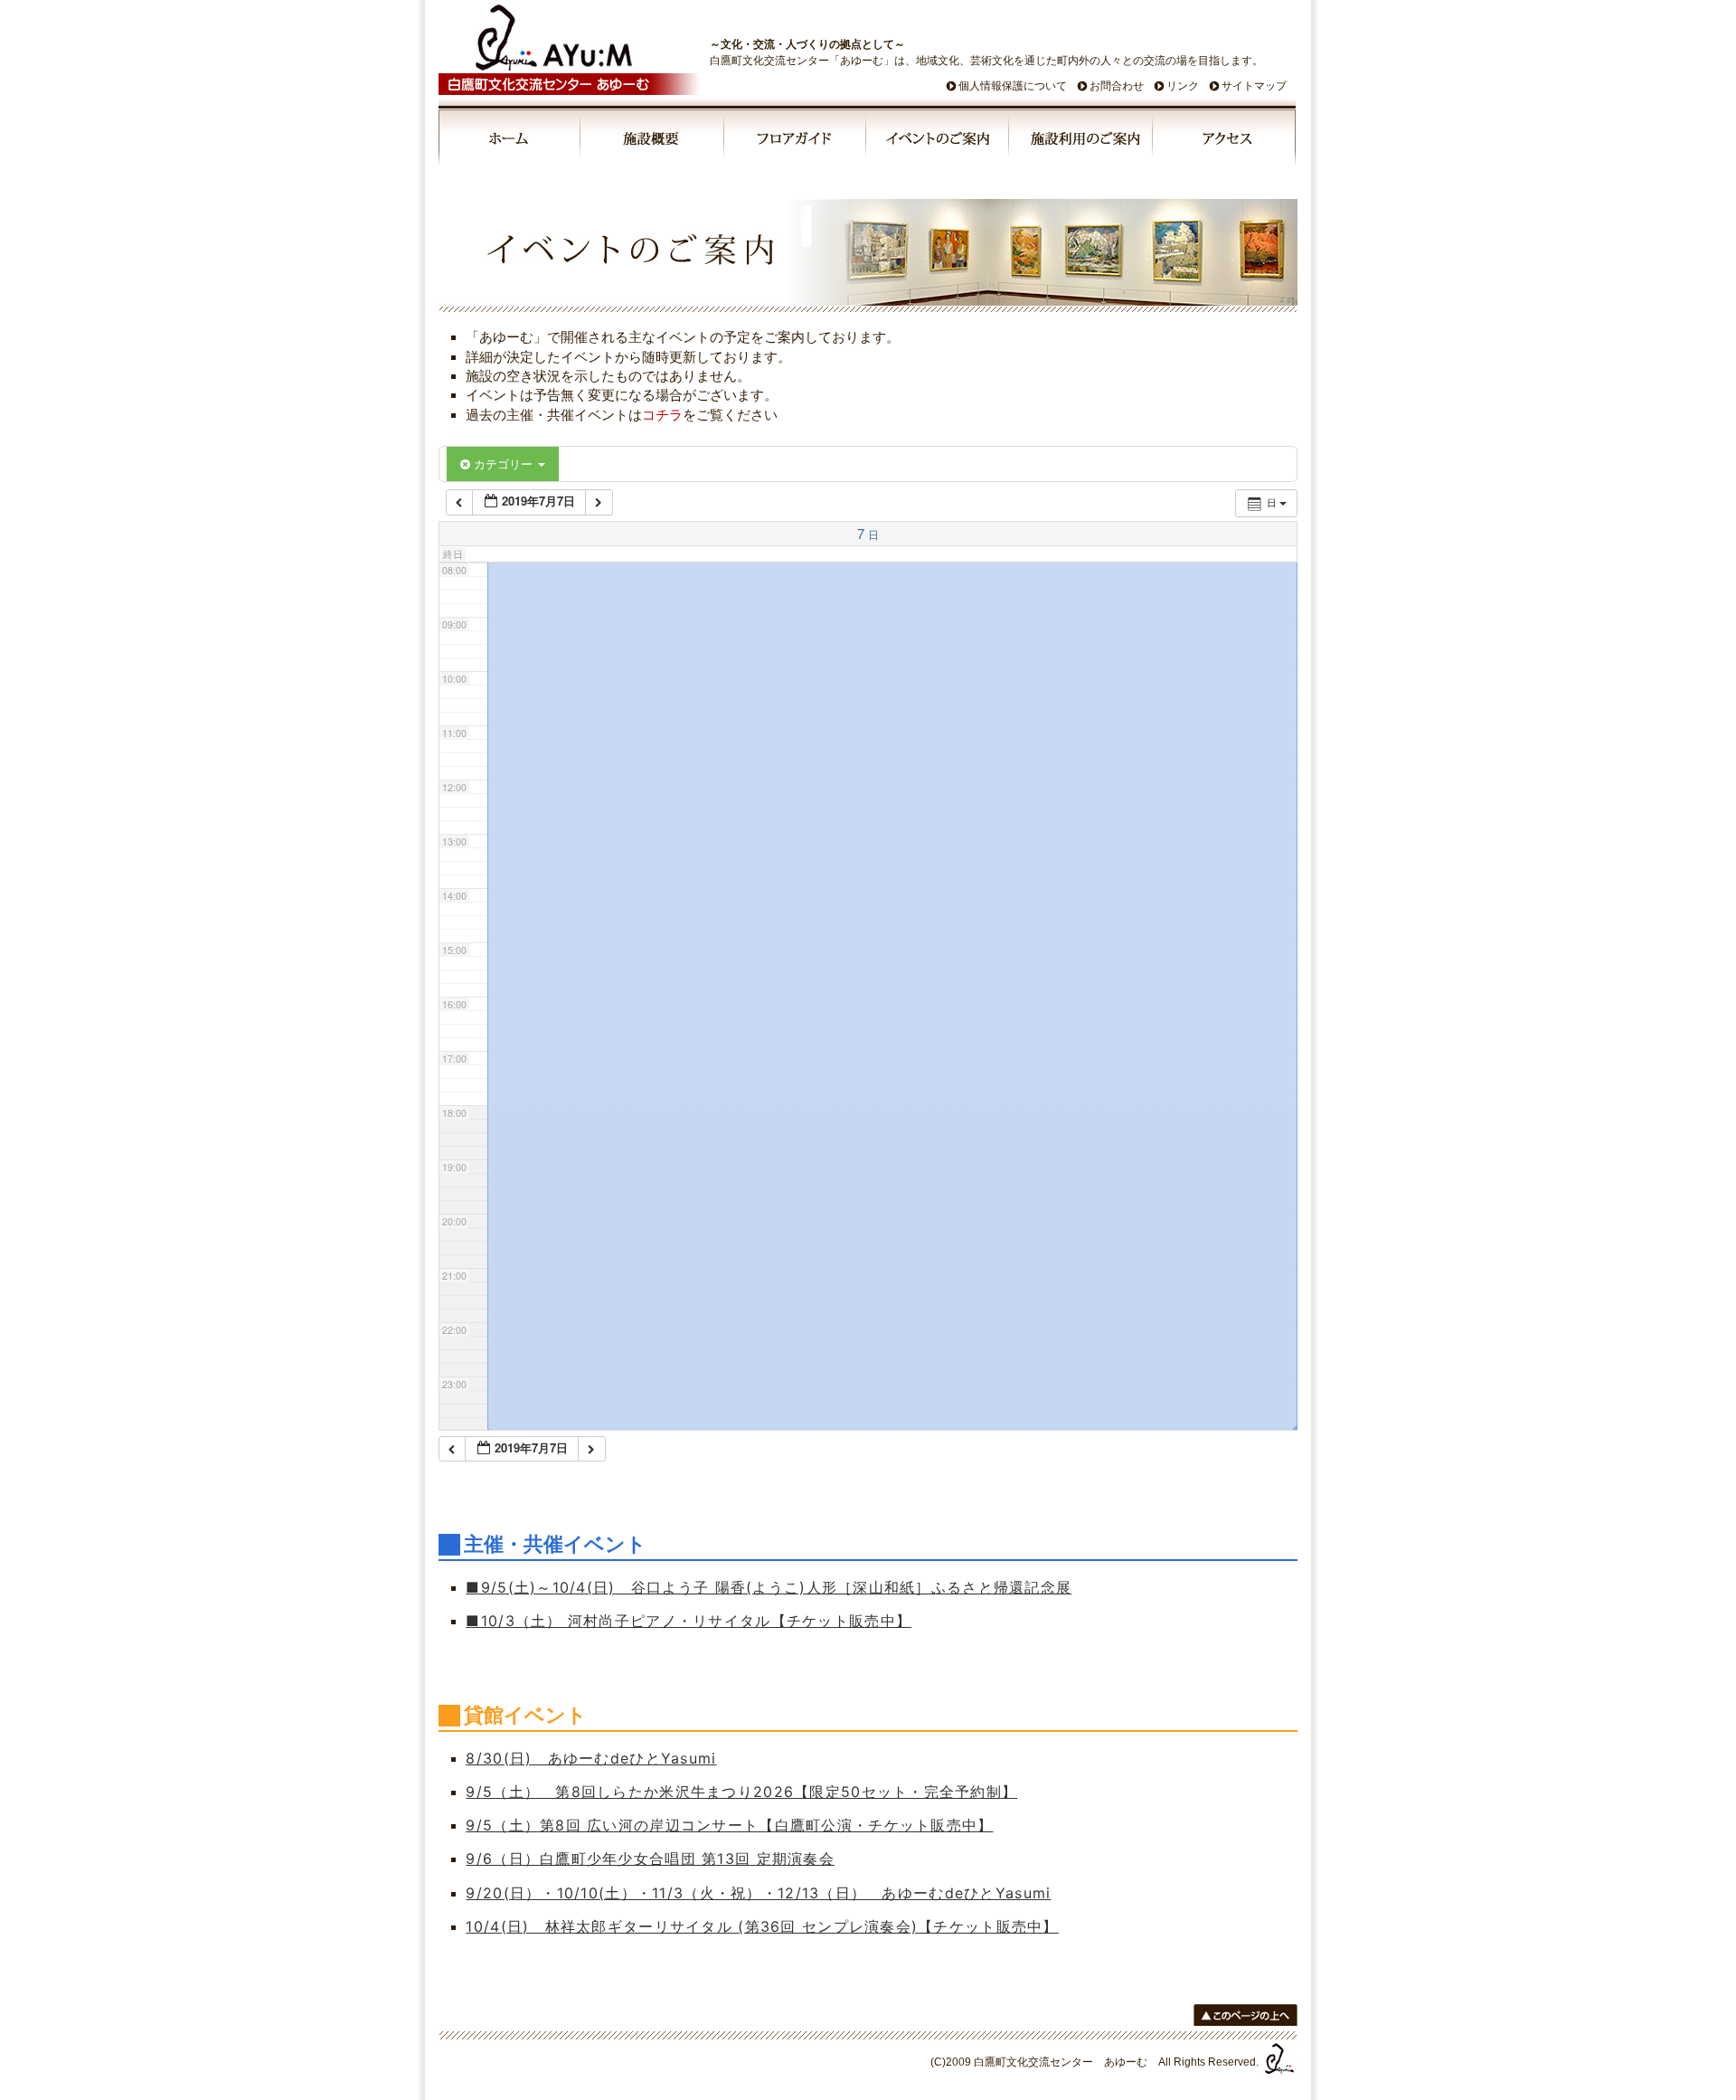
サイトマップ (1254, 86)
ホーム (510, 141)
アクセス (1224, 141)
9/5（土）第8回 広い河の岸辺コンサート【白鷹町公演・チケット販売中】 (729, 1825)
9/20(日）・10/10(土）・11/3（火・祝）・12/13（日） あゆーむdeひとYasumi (758, 1893)
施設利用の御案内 (1082, 141)
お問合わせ (1117, 86)
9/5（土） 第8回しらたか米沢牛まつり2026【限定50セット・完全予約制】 (741, 1792)
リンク (1183, 86)
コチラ (662, 415)
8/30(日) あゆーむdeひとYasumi (591, 1758)
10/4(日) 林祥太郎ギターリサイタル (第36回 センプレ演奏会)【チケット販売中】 (762, 1926)
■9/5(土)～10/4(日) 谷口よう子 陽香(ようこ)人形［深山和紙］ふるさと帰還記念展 (769, 1587)
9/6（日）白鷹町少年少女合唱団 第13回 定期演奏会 (650, 1859)
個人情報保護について (1013, 86)
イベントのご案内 (939, 141)
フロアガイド (796, 141)
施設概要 (653, 141)
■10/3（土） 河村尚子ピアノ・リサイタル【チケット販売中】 (689, 1621)
